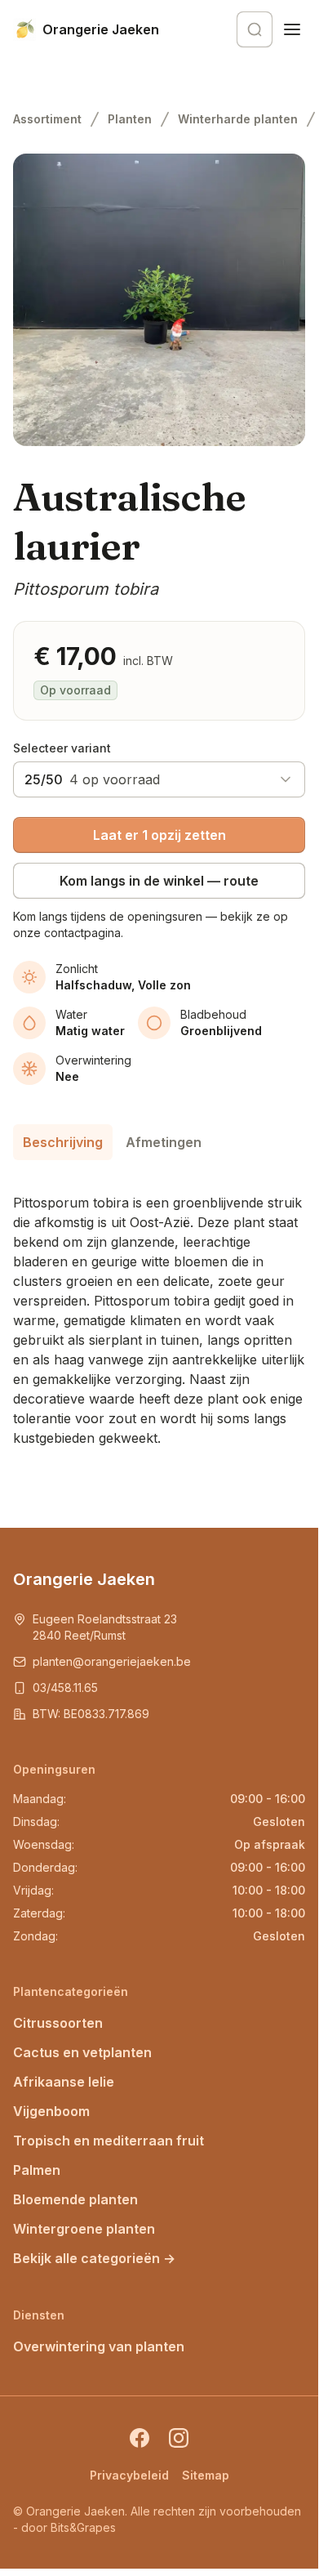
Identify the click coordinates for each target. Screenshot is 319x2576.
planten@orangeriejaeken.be (112, 1661)
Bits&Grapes (83, 2527)
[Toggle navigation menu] (292, 29)
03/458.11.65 (65, 1688)
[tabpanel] (159, 1314)
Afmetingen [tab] (164, 1142)
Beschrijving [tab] (63, 1142)
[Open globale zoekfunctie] (255, 29)
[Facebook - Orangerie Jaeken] (140, 2438)
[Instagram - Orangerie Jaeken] (179, 2438)
